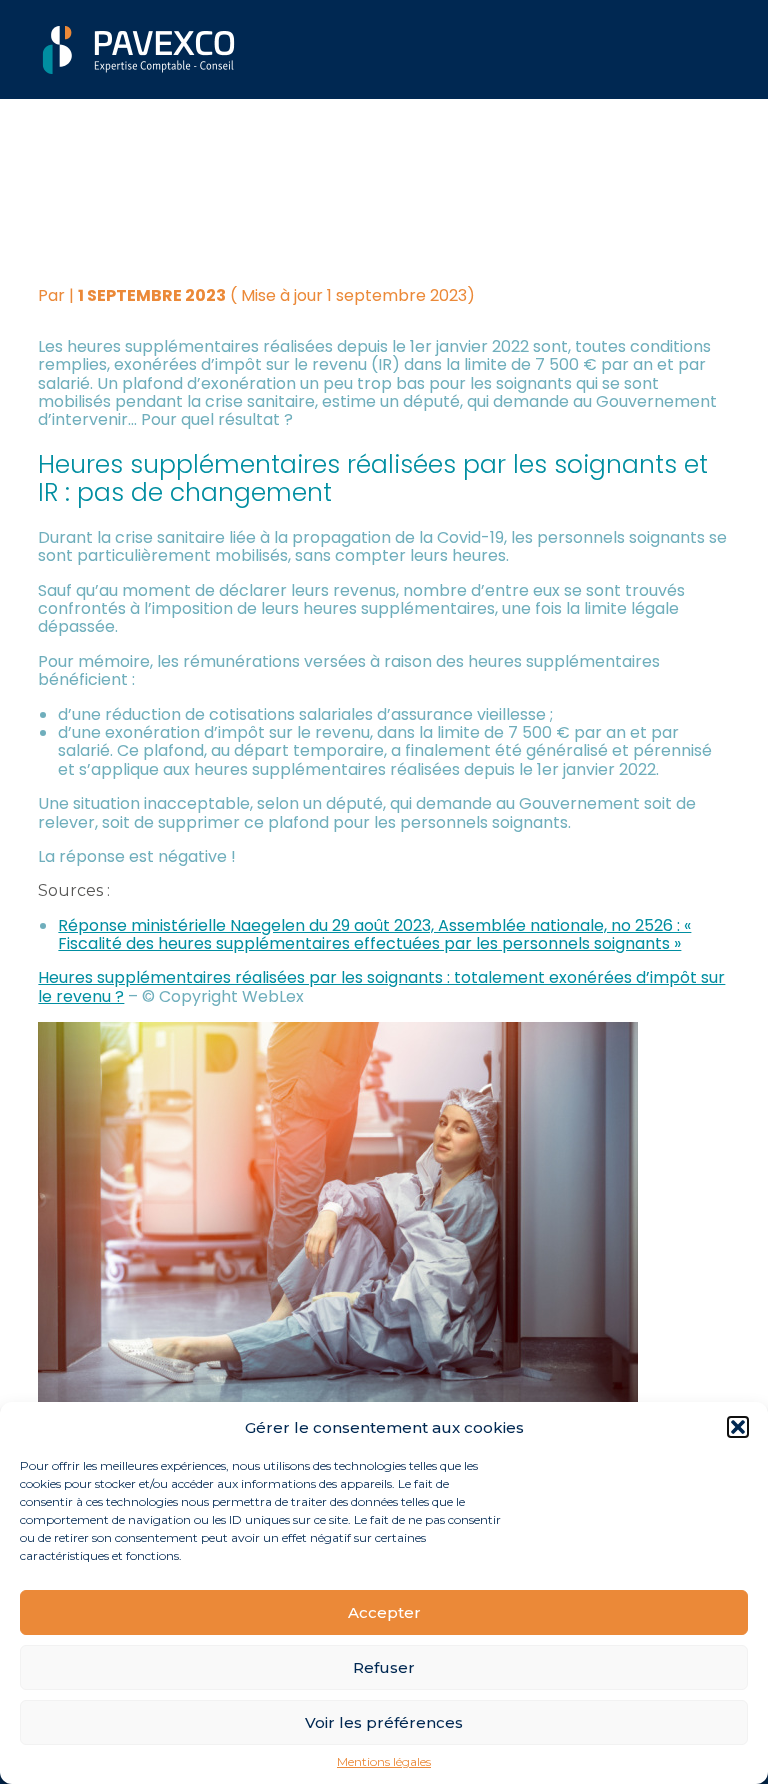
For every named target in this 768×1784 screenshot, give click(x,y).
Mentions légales (384, 1762)
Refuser (384, 1667)
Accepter (384, 1612)
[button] (738, 1427)
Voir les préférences (384, 1722)
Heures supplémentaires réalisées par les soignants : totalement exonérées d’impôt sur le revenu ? (381, 986)
